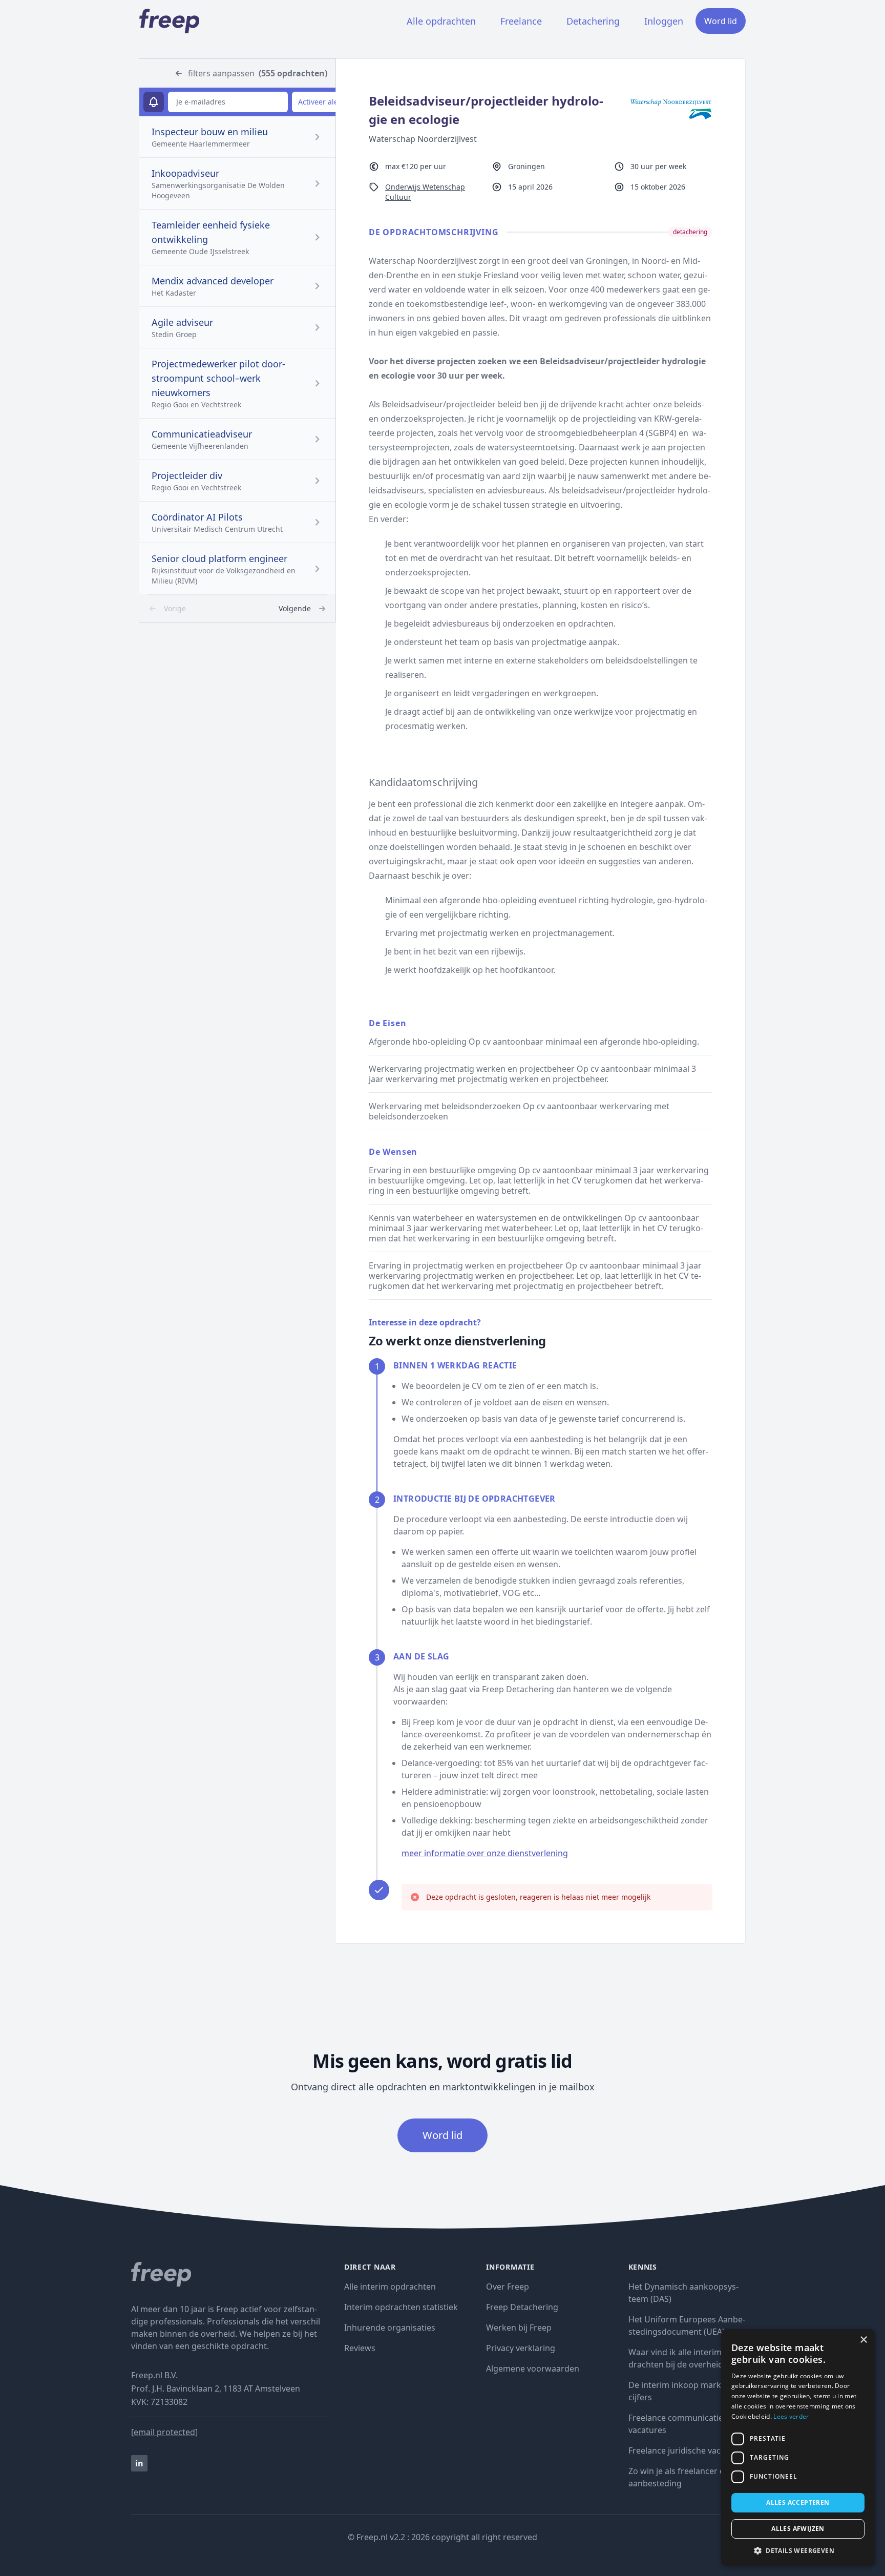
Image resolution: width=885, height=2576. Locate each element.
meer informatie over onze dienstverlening (485, 1853)
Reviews (360, 2348)
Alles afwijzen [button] (798, 2529)
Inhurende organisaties (390, 2328)
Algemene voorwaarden (533, 2369)
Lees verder (791, 2416)
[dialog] (798, 2447)
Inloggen (664, 21)
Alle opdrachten (441, 21)
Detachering (593, 21)
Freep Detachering (522, 2307)
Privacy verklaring (521, 2348)
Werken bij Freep (519, 2328)
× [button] (863, 2340)
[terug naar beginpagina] (229, 2274)
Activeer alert (321, 102)
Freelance (521, 21)
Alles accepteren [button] (798, 2502)
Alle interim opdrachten (390, 2287)
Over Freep (508, 2287)
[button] (798, 2550)
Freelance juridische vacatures (687, 2450)
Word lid (721, 21)
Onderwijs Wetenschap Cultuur (425, 192)
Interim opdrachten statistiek (401, 2307)
